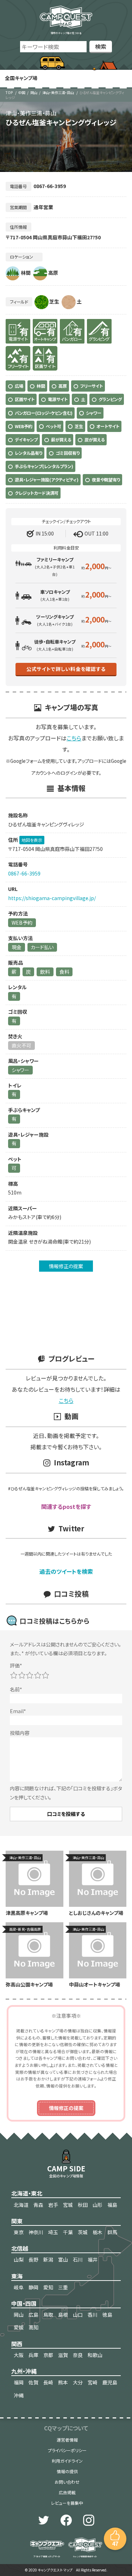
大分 (78, 2382)
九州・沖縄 (24, 2371)
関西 (17, 2344)
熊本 (63, 2382)
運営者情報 (67, 2440)
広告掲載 (67, 2492)
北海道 (21, 2205)
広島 (33, 2315)
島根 (63, 2315)
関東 (17, 2221)
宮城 (68, 2205)
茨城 (83, 2232)
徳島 (107, 2315)
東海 (17, 2276)
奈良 (78, 2355)
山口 (78, 2315)
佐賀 (33, 2382)
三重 (63, 2287)
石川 (78, 2259)
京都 (48, 2355)
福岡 (19, 2382)
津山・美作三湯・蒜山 (58, 92)
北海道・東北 (27, 2193)
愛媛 (19, 2327)
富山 (63, 2259)
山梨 (19, 2259)
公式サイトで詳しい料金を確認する (66, 669)
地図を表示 (32, 840)
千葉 (68, 2232)
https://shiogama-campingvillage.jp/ (52, 898)
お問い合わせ (67, 2482)
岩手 (53, 2205)
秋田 (83, 2205)
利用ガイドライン (67, 2461)
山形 (98, 2205)
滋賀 (63, 2355)
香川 (93, 2315)
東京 (19, 2232)
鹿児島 (110, 2382)
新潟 (48, 2259)
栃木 (98, 2232)
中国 (22, 92)
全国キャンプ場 (21, 78)
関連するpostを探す (66, 1506)
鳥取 (48, 2315)
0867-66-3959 (24, 873)
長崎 (48, 2382)
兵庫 (33, 2355)
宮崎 (93, 2382)
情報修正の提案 (66, 1266)
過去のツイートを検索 (66, 1571)
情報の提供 (67, 2471)
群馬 (112, 2232)
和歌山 (95, 2355)
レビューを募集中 (67, 2503)
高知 (33, 2327)
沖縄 (19, 2395)
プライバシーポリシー (67, 2450)
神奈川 (36, 2232)
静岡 (33, 2287)
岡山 (34, 92)
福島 (112, 2205)
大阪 (19, 2355)
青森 (38, 2205)
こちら (74, 738)
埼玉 (53, 2232)
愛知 (48, 2287)
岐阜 (19, 2287)
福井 (93, 2259)
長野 (33, 2259)
